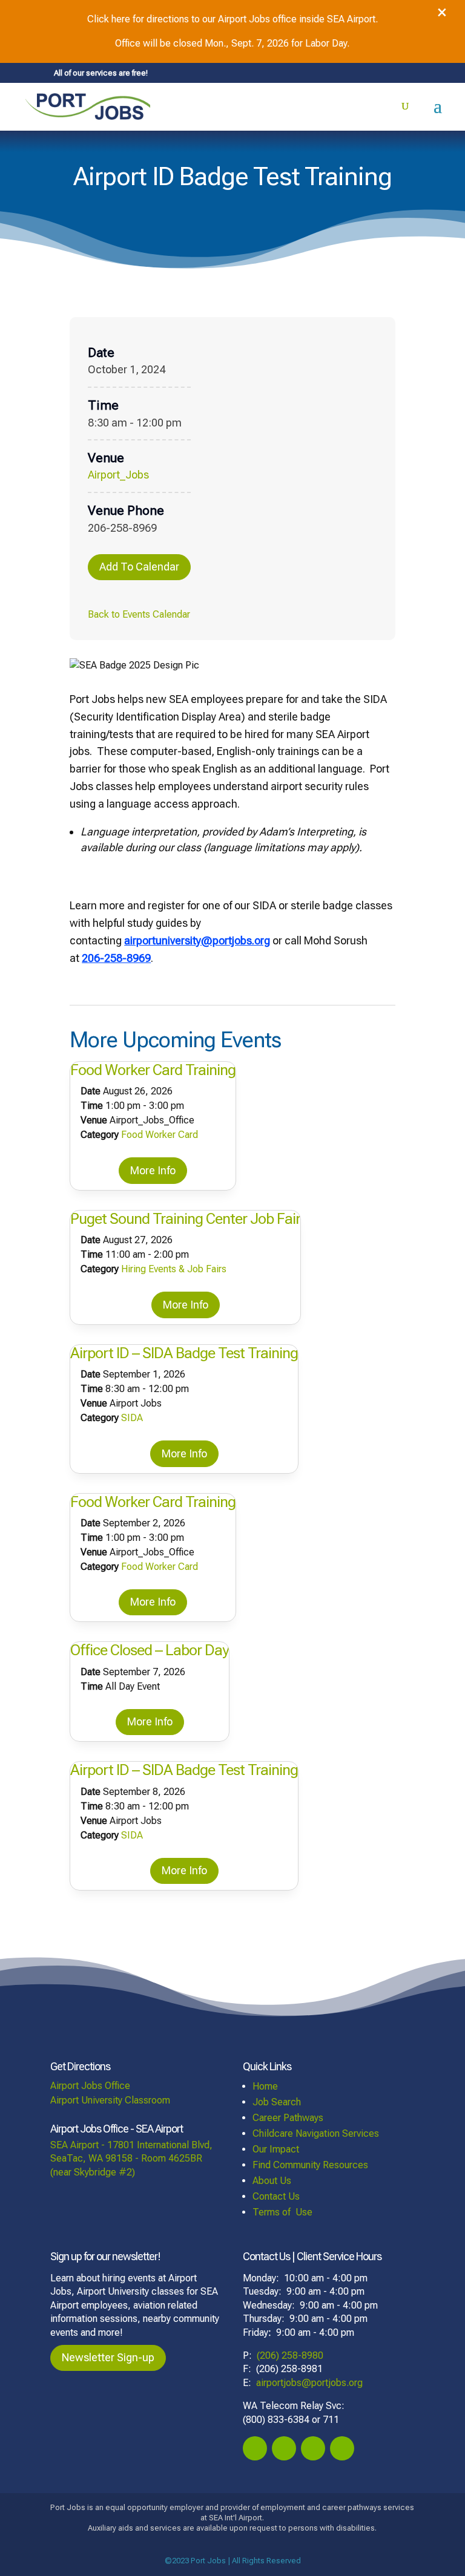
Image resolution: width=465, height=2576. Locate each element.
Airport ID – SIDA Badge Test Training (184, 1353)
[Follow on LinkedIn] (342, 2448)
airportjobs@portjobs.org (309, 2383)
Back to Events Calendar (139, 614)
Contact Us (276, 2196)
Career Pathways (288, 2118)
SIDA (132, 1418)
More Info (153, 1170)
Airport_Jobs (118, 475)
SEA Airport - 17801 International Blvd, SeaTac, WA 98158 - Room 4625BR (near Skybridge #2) (131, 2159)
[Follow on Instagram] (284, 2448)
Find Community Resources (310, 2165)
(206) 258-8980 (290, 2355)
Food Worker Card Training (153, 1070)
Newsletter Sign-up (108, 2357)
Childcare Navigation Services (316, 2133)
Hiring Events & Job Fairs (174, 1269)
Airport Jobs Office (90, 2086)
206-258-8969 (116, 958)
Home (265, 2086)
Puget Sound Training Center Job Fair (185, 1219)
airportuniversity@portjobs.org (197, 940)
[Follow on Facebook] (255, 2448)
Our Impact (276, 2149)
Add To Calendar (139, 567)
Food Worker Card (160, 1135)
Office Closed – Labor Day (150, 1650)
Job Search (277, 2102)
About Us (272, 2181)
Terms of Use (282, 2212)
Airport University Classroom (110, 2100)
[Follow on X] (313, 2448)
